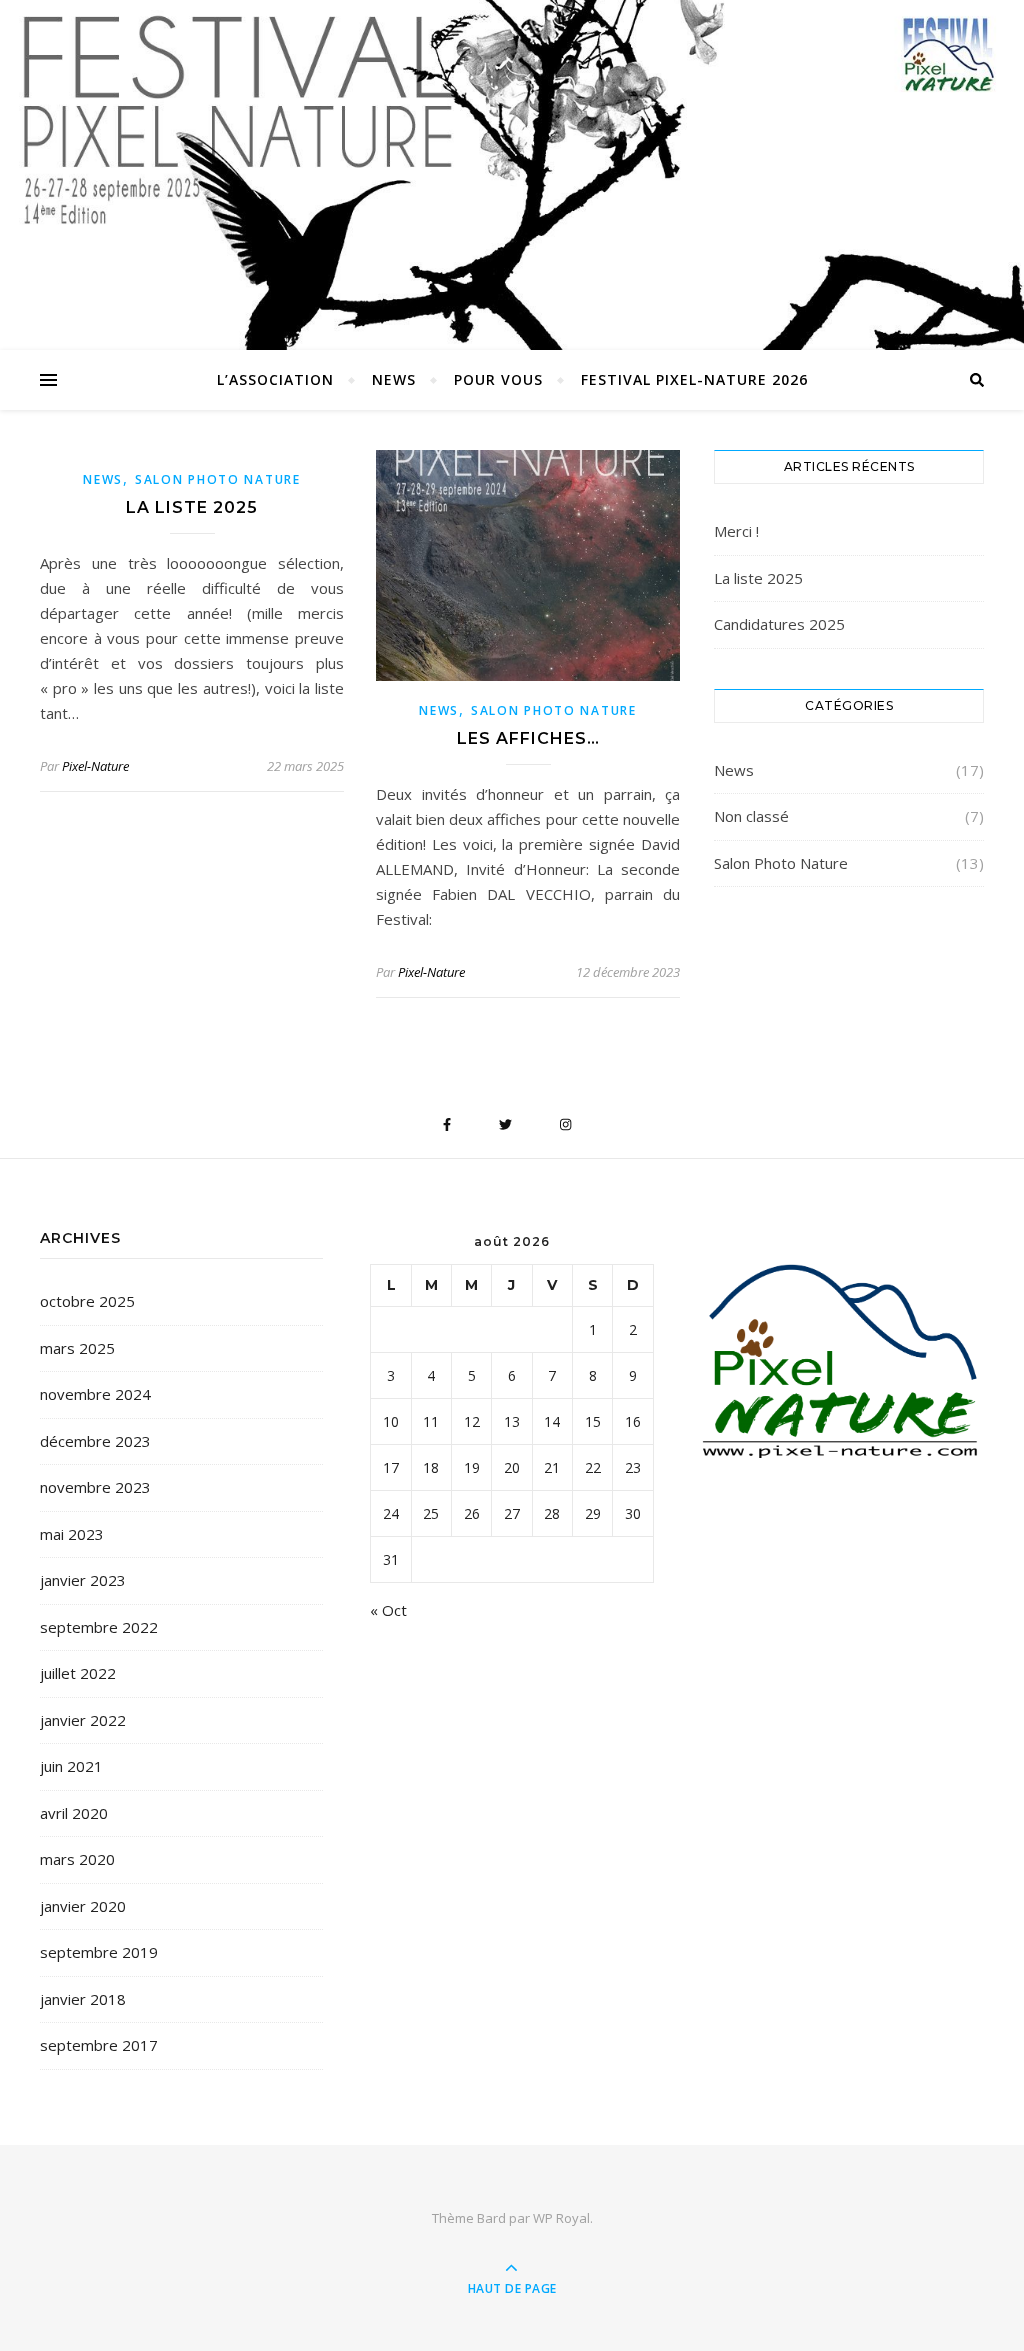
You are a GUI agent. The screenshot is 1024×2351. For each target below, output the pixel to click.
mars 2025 (77, 1348)
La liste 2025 (192, 507)
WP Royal (561, 2218)
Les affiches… (528, 738)
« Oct (388, 1610)
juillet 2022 (78, 1673)
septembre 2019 (99, 1952)
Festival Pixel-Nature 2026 (694, 379)
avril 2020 (74, 1813)
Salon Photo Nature (218, 479)
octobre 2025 (87, 1301)
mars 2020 (77, 1859)
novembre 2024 (95, 1394)
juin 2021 (71, 1766)
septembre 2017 (99, 2045)
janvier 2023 (83, 1580)
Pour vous (498, 379)
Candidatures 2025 (779, 624)
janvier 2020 (83, 1906)
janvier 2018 (83, 1999)
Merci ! (736, 531)
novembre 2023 (95, 1487)
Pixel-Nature (95, 766)
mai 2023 (72, 1534)
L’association (275, 379)
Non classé (751, 816)
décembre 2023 (95, 1441)
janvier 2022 (83, 1720)
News (394, 379)
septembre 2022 (99, 1627)
